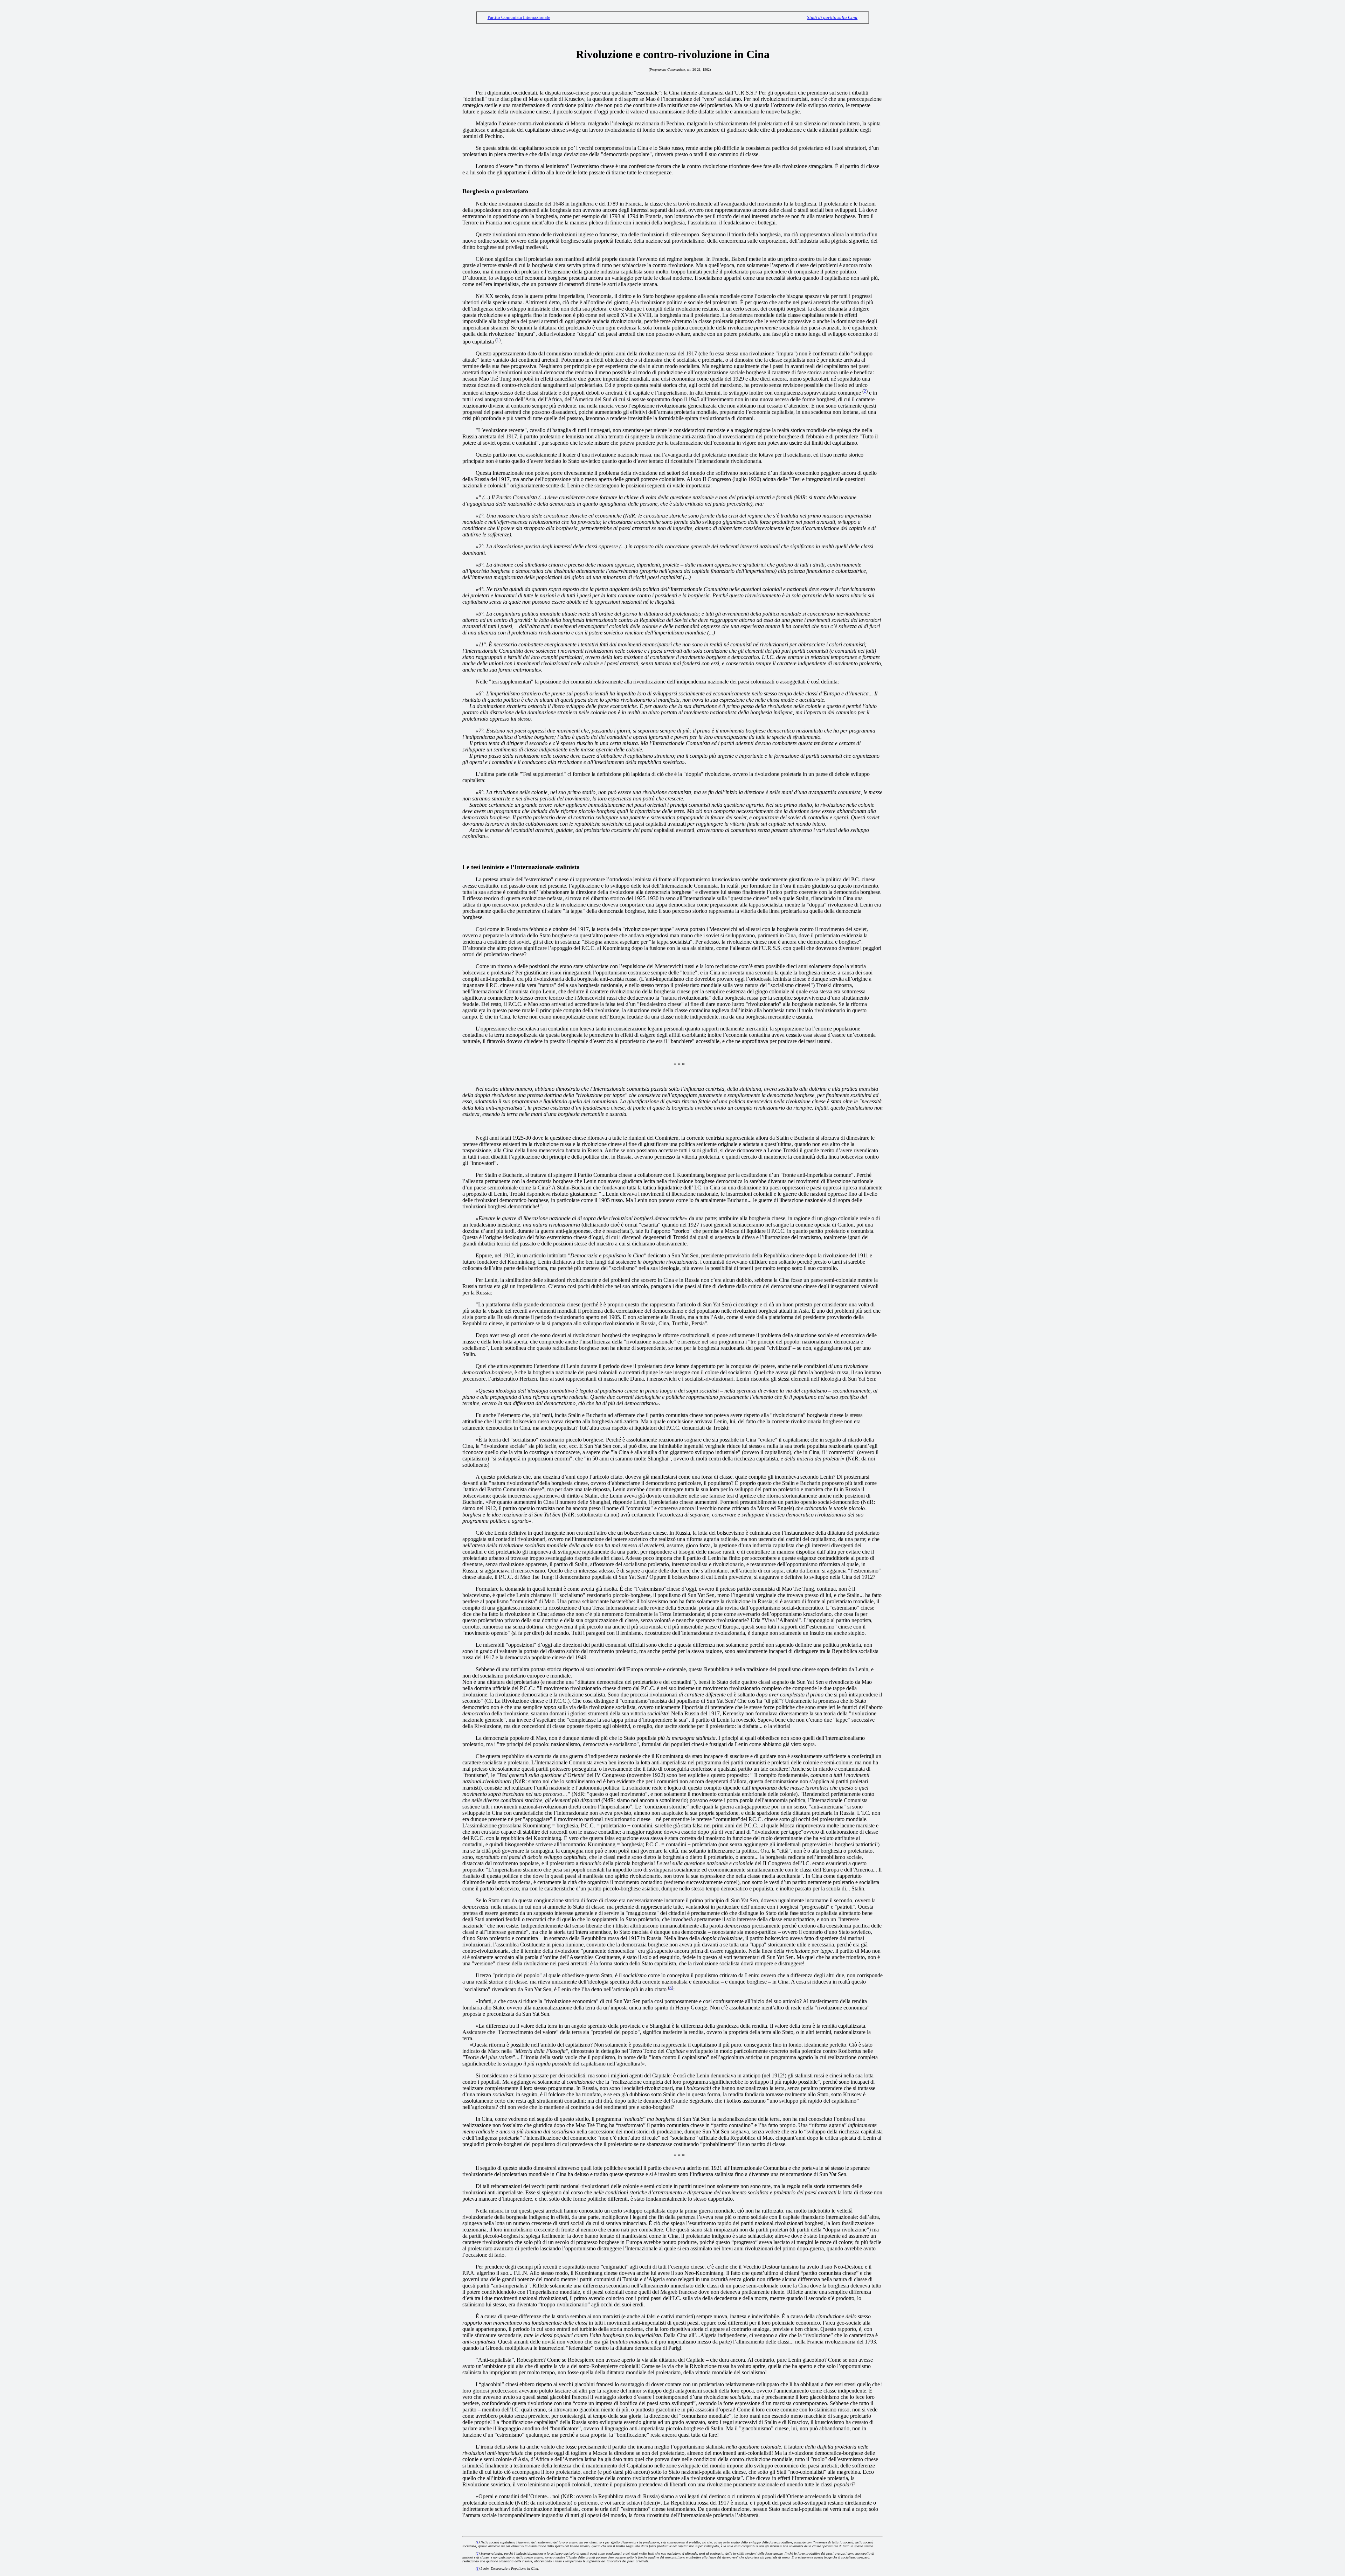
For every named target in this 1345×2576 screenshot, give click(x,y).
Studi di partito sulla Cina (832, 17)
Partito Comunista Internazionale (519, 17)
